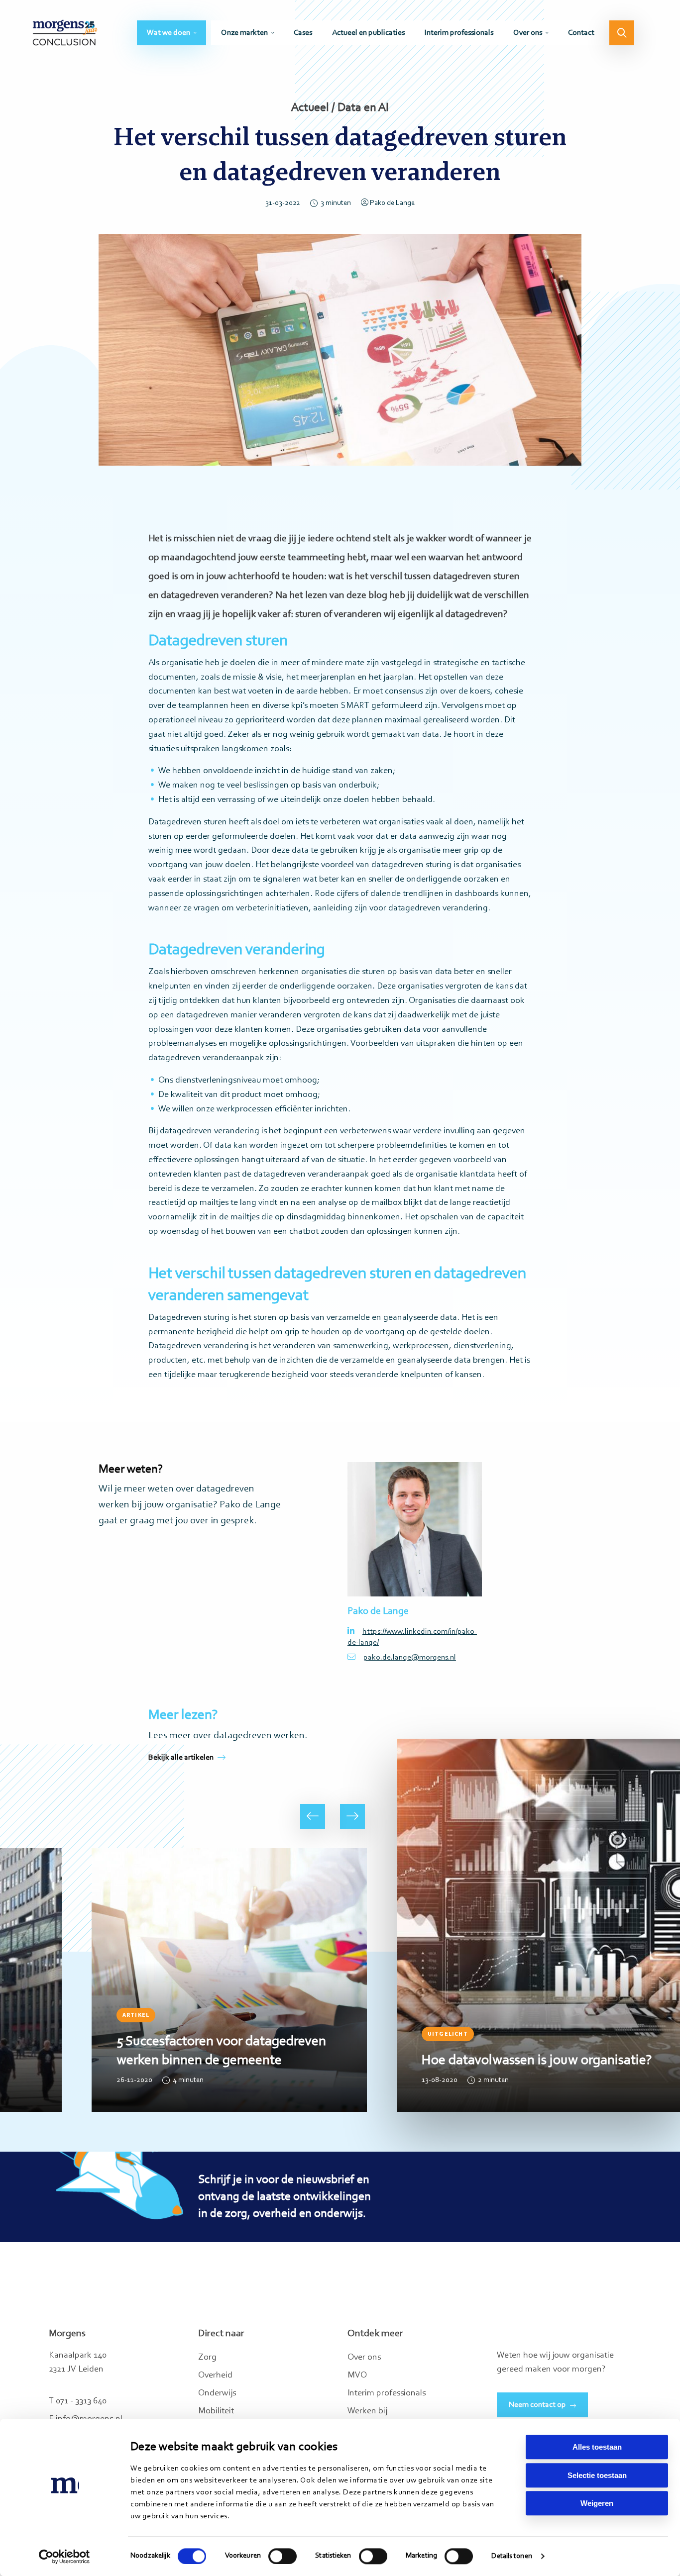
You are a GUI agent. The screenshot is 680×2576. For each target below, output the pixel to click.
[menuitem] (171, 33)
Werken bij (367, 2411)
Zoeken (622, 33)
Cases (303, 33)
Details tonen (511, 2556)
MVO (357, 2376)
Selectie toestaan (597, 2475)
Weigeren (597, 2503)
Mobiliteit (216, 2411)
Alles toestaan (597, 2447)
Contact (581, 33)
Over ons (528, 33)
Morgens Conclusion (65, 33)
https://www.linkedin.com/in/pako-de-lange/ (412, 1637)
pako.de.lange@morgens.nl (410, 1658)
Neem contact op (537, 2405)
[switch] (283, 2556)
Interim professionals (459, 33)
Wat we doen (169, 33)
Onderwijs (217, 2393)
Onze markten (244, 33)
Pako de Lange (392, 203)
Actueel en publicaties (368, 33)
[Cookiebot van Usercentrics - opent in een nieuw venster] (64, 2557)
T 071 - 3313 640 (78, 2401)
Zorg (207, 2358)
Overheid (215, 2376)
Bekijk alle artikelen (181, 1758)
